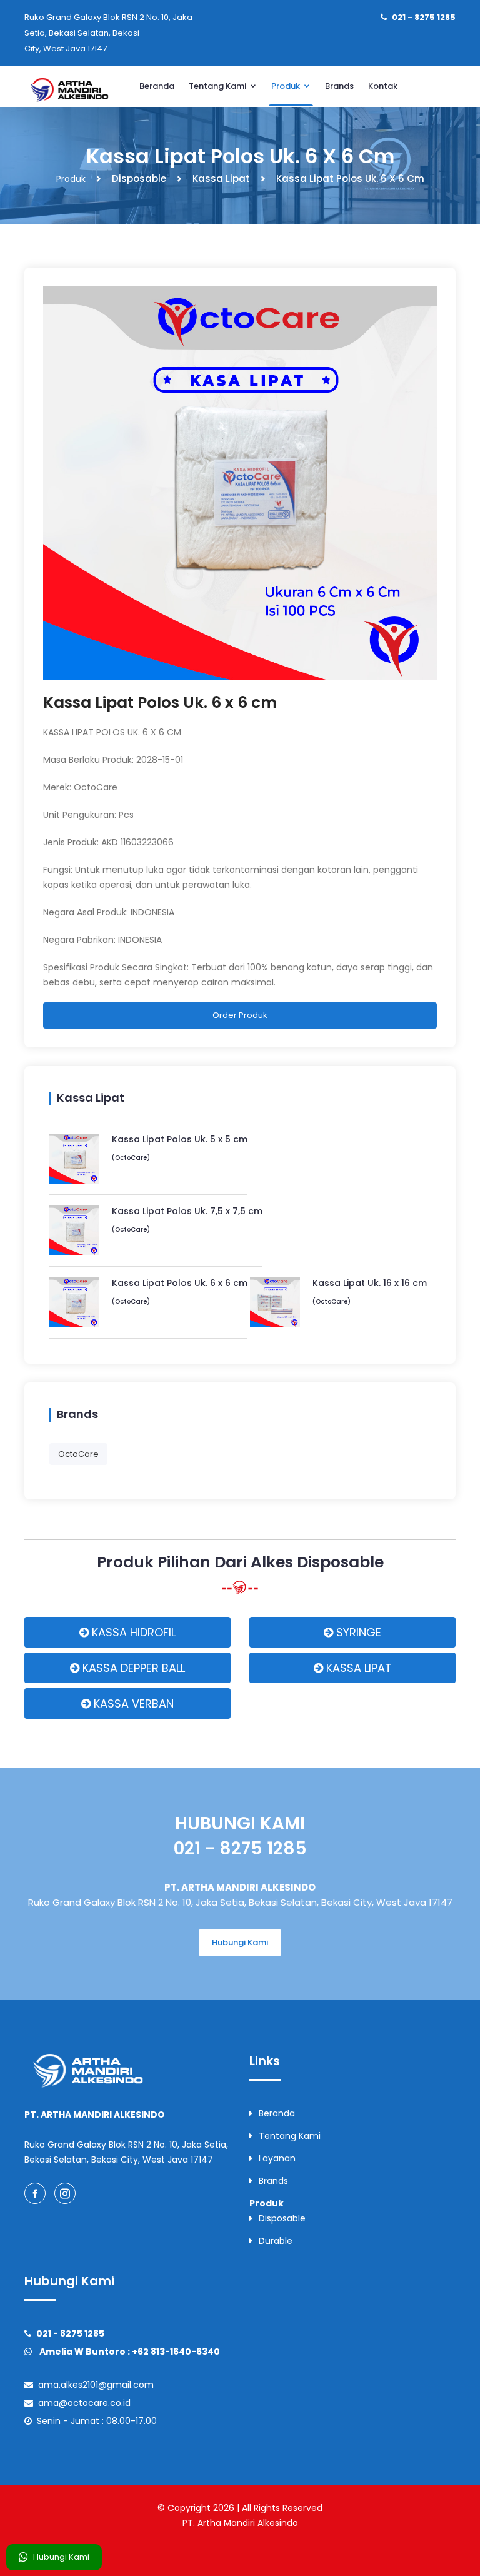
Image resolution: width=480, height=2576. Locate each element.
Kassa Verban (132, 1703)
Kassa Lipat (357, 1668)
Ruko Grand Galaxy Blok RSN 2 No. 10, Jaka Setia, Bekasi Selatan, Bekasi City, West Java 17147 (108, 33)
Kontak (383, 86)
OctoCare (78, 1454)
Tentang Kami (218, 86)
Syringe (357, 1632)
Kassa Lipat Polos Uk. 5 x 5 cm (180, 1139)
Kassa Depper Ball (132, 1668)
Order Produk (240, 1015)
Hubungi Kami (61, 2557)
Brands (339, 86)
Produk (287, 86)
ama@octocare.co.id (82, 2403)
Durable (276, 2241)
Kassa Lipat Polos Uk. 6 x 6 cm (160, 702)
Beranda (157, 86)
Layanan (277, 2158)
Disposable (282, 2218)
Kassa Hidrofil (132, 1632)
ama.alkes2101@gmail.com (93, 2385)
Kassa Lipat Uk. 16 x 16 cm (370, 1283)
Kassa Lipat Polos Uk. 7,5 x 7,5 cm (187, 1211)
